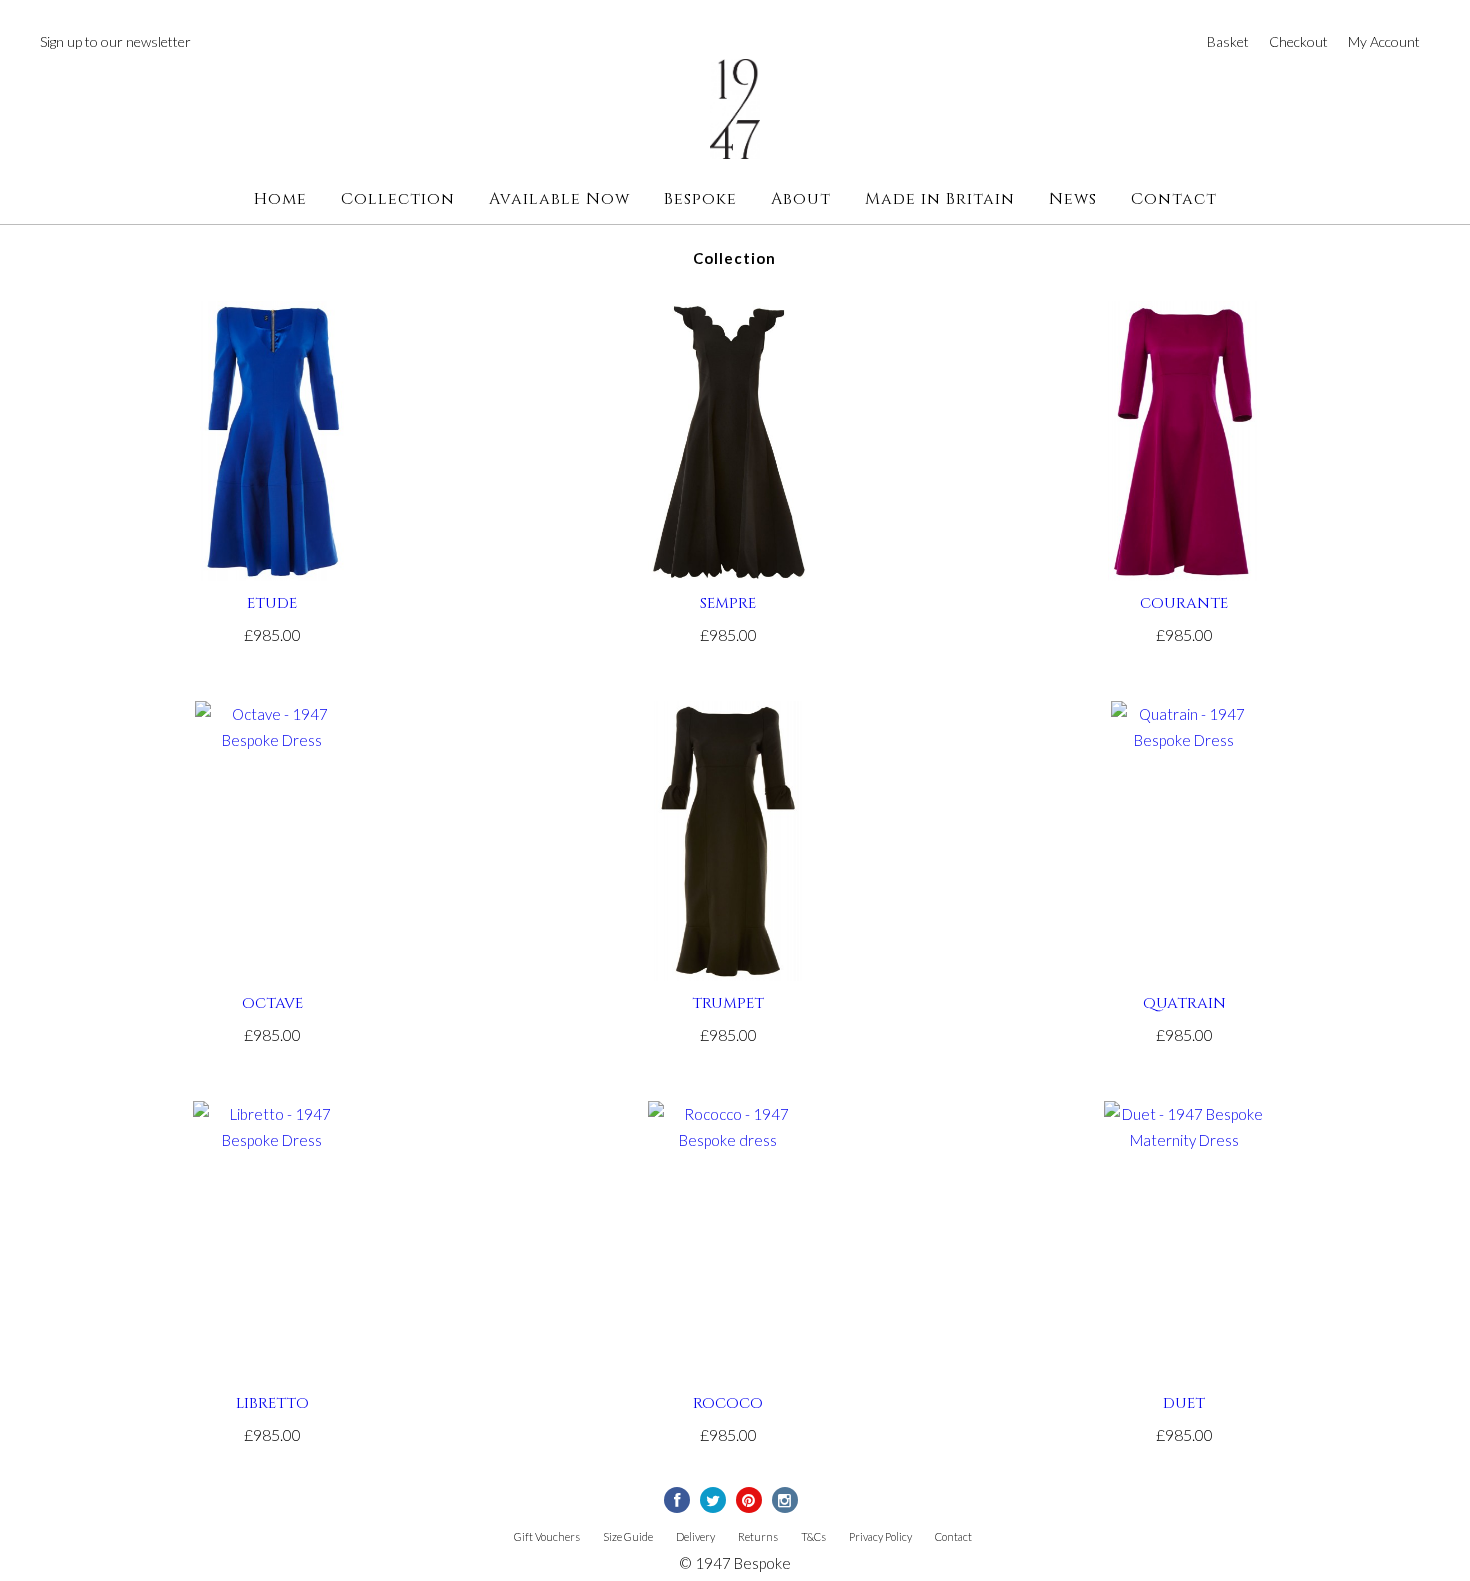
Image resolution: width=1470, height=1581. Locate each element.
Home (280, 199)
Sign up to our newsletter (115, 41)
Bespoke (700, 199)
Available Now (559, 199)
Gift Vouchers (547, 1536)
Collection (398, 199)
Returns (758, 1536)
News (1073, 199)
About (801, 199)
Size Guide (628, 1536)
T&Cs (813, 1536)
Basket (1228, 41)
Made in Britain (940, 199)
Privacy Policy (880, 1536)
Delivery (695, 1536)
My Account (1384, 41)
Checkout (1298, 41)
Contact (1174, 199)
